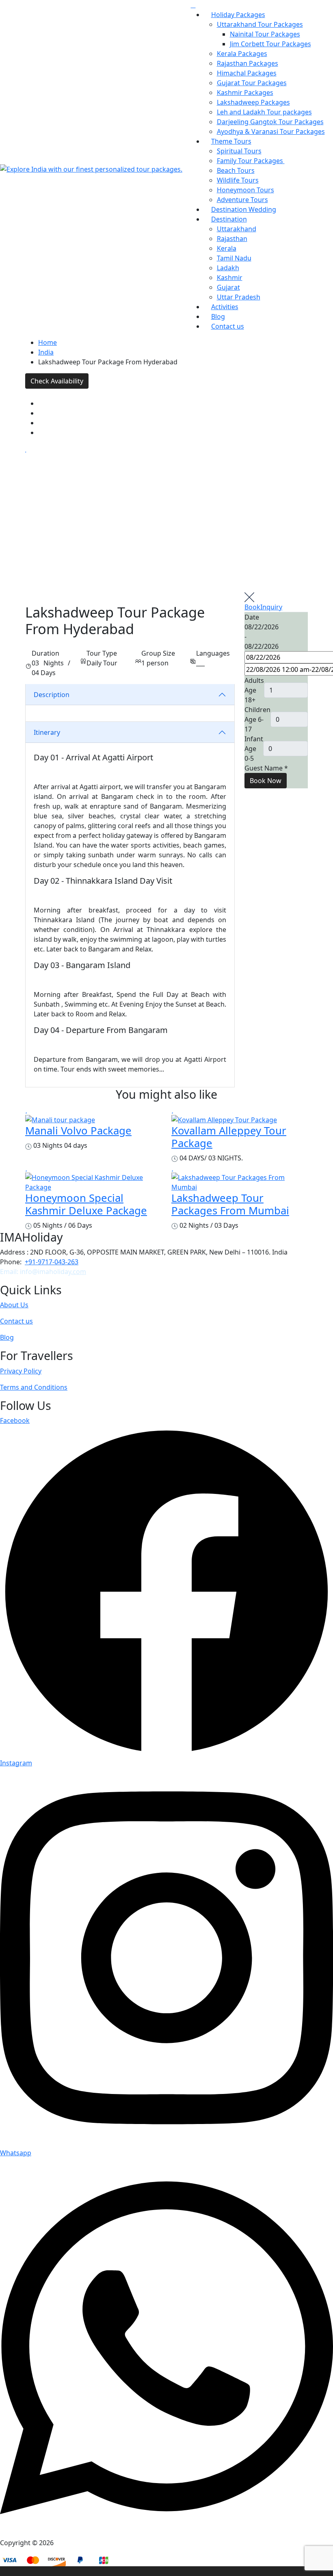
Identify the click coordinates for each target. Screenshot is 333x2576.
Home (48, 342)
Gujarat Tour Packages (252, 83)
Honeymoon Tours (245, 190)
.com (79, 1272)
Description (52, 695)
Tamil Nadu (234, 258)
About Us (14, 1305)
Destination (229, 219)
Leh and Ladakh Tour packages (264, 112)
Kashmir (230, 278)
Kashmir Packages (245, 93)
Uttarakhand (237, 229)
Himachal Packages (247, 73)
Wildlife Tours (238, 180)
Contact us (228, 326)
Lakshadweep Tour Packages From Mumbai (230, 1204)
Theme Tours (231, 141)
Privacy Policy (21, 1371)
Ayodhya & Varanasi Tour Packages (271, 131)
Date (252, 617)
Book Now (266, 781)
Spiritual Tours (239, 151)
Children (257, 710)
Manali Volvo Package (78, 1131)
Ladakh (228, 268)
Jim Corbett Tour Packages (270, 44)
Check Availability (57, 381)
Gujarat (228, 287)
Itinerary (47, 732)
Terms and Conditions (34, 1387)
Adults (254, 680)
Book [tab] (252, 607)
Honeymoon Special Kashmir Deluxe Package (86, 1204)
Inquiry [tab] (271, 607)
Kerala (227, 248)
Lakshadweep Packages (253, 102)
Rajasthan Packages (248, 63)
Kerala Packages (242, 54)
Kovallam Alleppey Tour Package (229, 1137)
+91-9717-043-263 (52, 1262)
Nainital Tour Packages (265, 34)
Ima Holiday (74, 2543)
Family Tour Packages (251, 161)
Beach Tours (236, 170)
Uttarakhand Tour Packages (260, 24)
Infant (254, 739)
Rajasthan (232, 239)
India (46, 352)
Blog (7, 1337)
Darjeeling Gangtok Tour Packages (270, 122)
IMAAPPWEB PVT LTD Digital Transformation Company (205, 2543)
